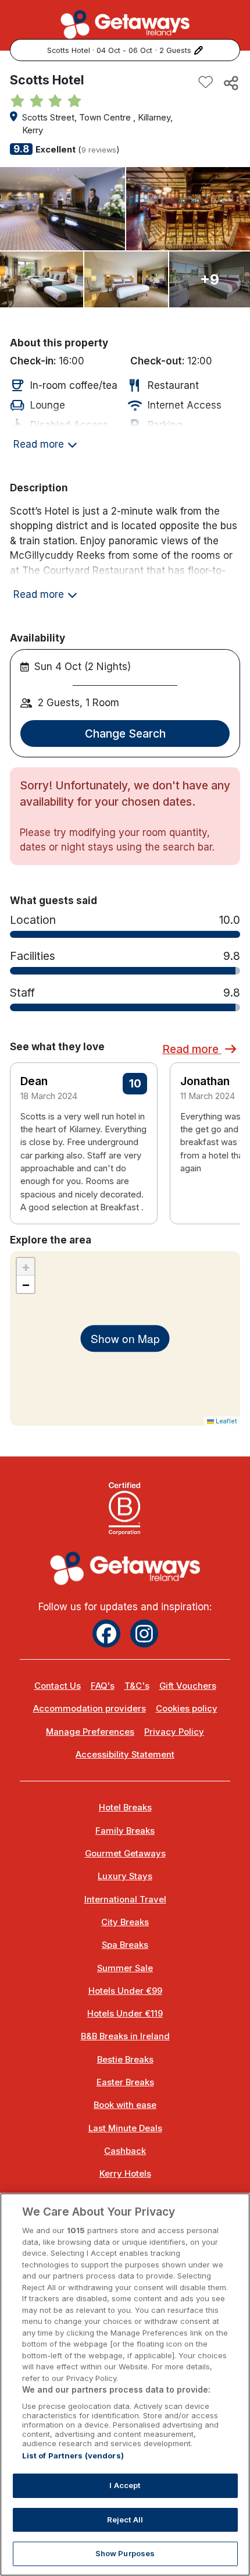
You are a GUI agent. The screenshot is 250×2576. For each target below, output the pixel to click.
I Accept (125, 2485)
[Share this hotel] (230, 83)
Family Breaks (125, 1831)
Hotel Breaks (125, 1808)
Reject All (125, 2520)
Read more (192, 1049)
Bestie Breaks (125, 2060)
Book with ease (125, 2105)
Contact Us (58, 1686)
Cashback (125, 2151)
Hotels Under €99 (125, 1991)
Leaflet (226, 1421)
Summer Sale (125, 1968)
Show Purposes (125, 2553)
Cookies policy (187, 1709)
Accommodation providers (90, 1709)
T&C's (137, 1686)
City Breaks (125, 1922)
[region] (125, 2384)
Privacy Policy (174, 1732)
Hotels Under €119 (125, 2014)
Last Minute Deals (125, 2128)
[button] (224, 1126)
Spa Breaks (125, 1945)
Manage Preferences (90, 1732)
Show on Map (125, 1338)
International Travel (125, 1900)
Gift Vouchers (188, 1686)
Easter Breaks (125, 2082)
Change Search (125, 734)
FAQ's (103, 1686)
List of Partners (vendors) (73, 2455)
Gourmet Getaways (125, 1854)
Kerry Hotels (125, 2174)
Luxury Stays (125, 1876)
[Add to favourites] (206, 83)
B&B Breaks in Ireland (125, 2036)
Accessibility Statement (125, 1755)
